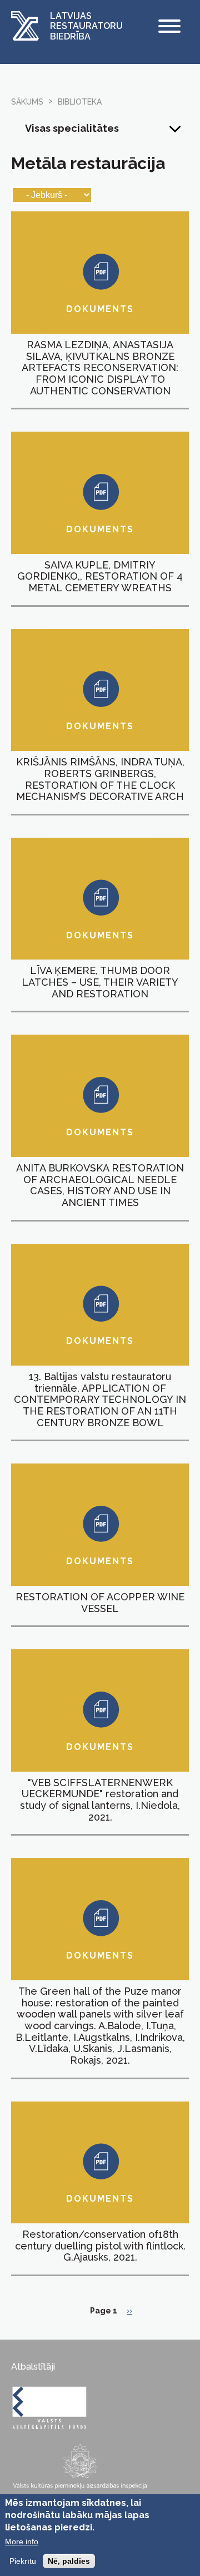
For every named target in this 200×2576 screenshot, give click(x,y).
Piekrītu (23, 2561)
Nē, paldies (69, 2561)
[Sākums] (25, 27)
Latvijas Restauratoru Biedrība (86, 26)
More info (22, 2542)
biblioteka (80, 102)
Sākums (27, 102)
